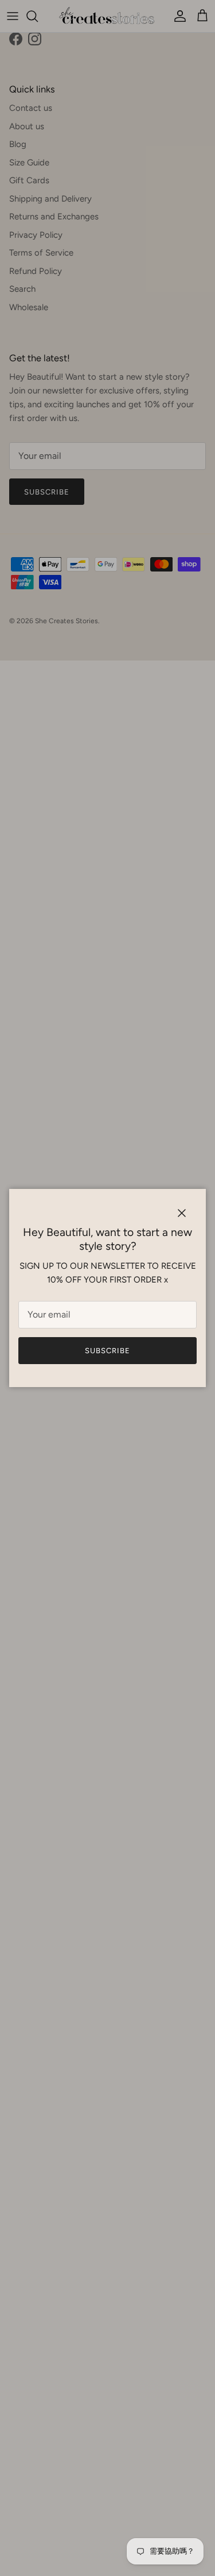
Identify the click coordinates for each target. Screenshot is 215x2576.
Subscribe (107, 1351)
